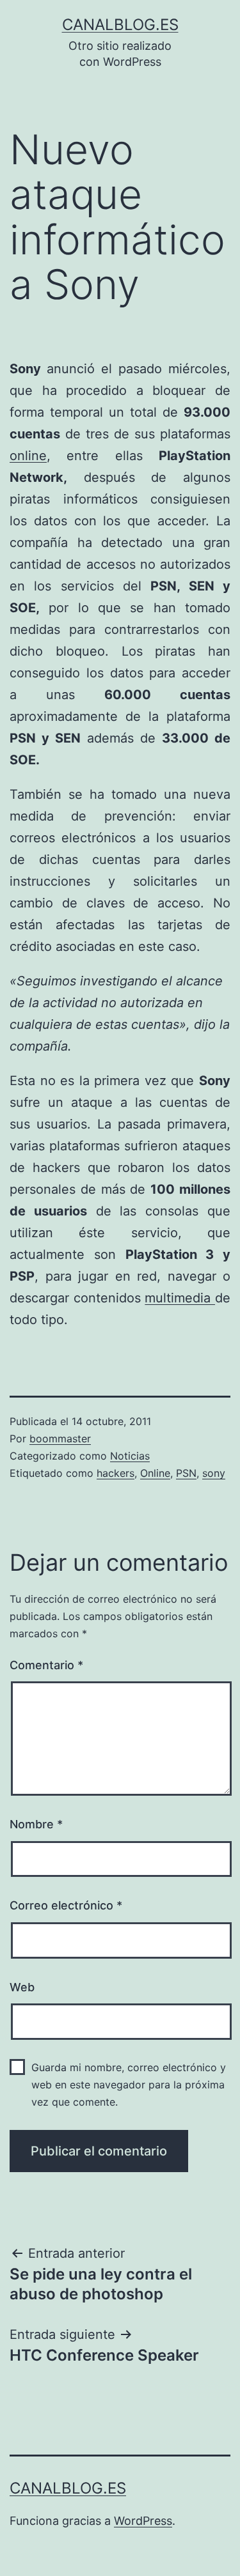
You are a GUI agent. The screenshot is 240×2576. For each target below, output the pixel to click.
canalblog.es (120, 25)
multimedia (180, 1298)
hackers (116, 1473)
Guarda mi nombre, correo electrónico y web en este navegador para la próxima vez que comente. (129, 2085)
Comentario (46, 1665)
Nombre (36, 1824)
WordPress (143, 2521)
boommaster (60, 1438)
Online (155, 1473)
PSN (186, 1473)
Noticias (130, 1456)
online (28, 456)
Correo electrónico (66, 1905)
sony (214, 1473)
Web (22, 1987)
